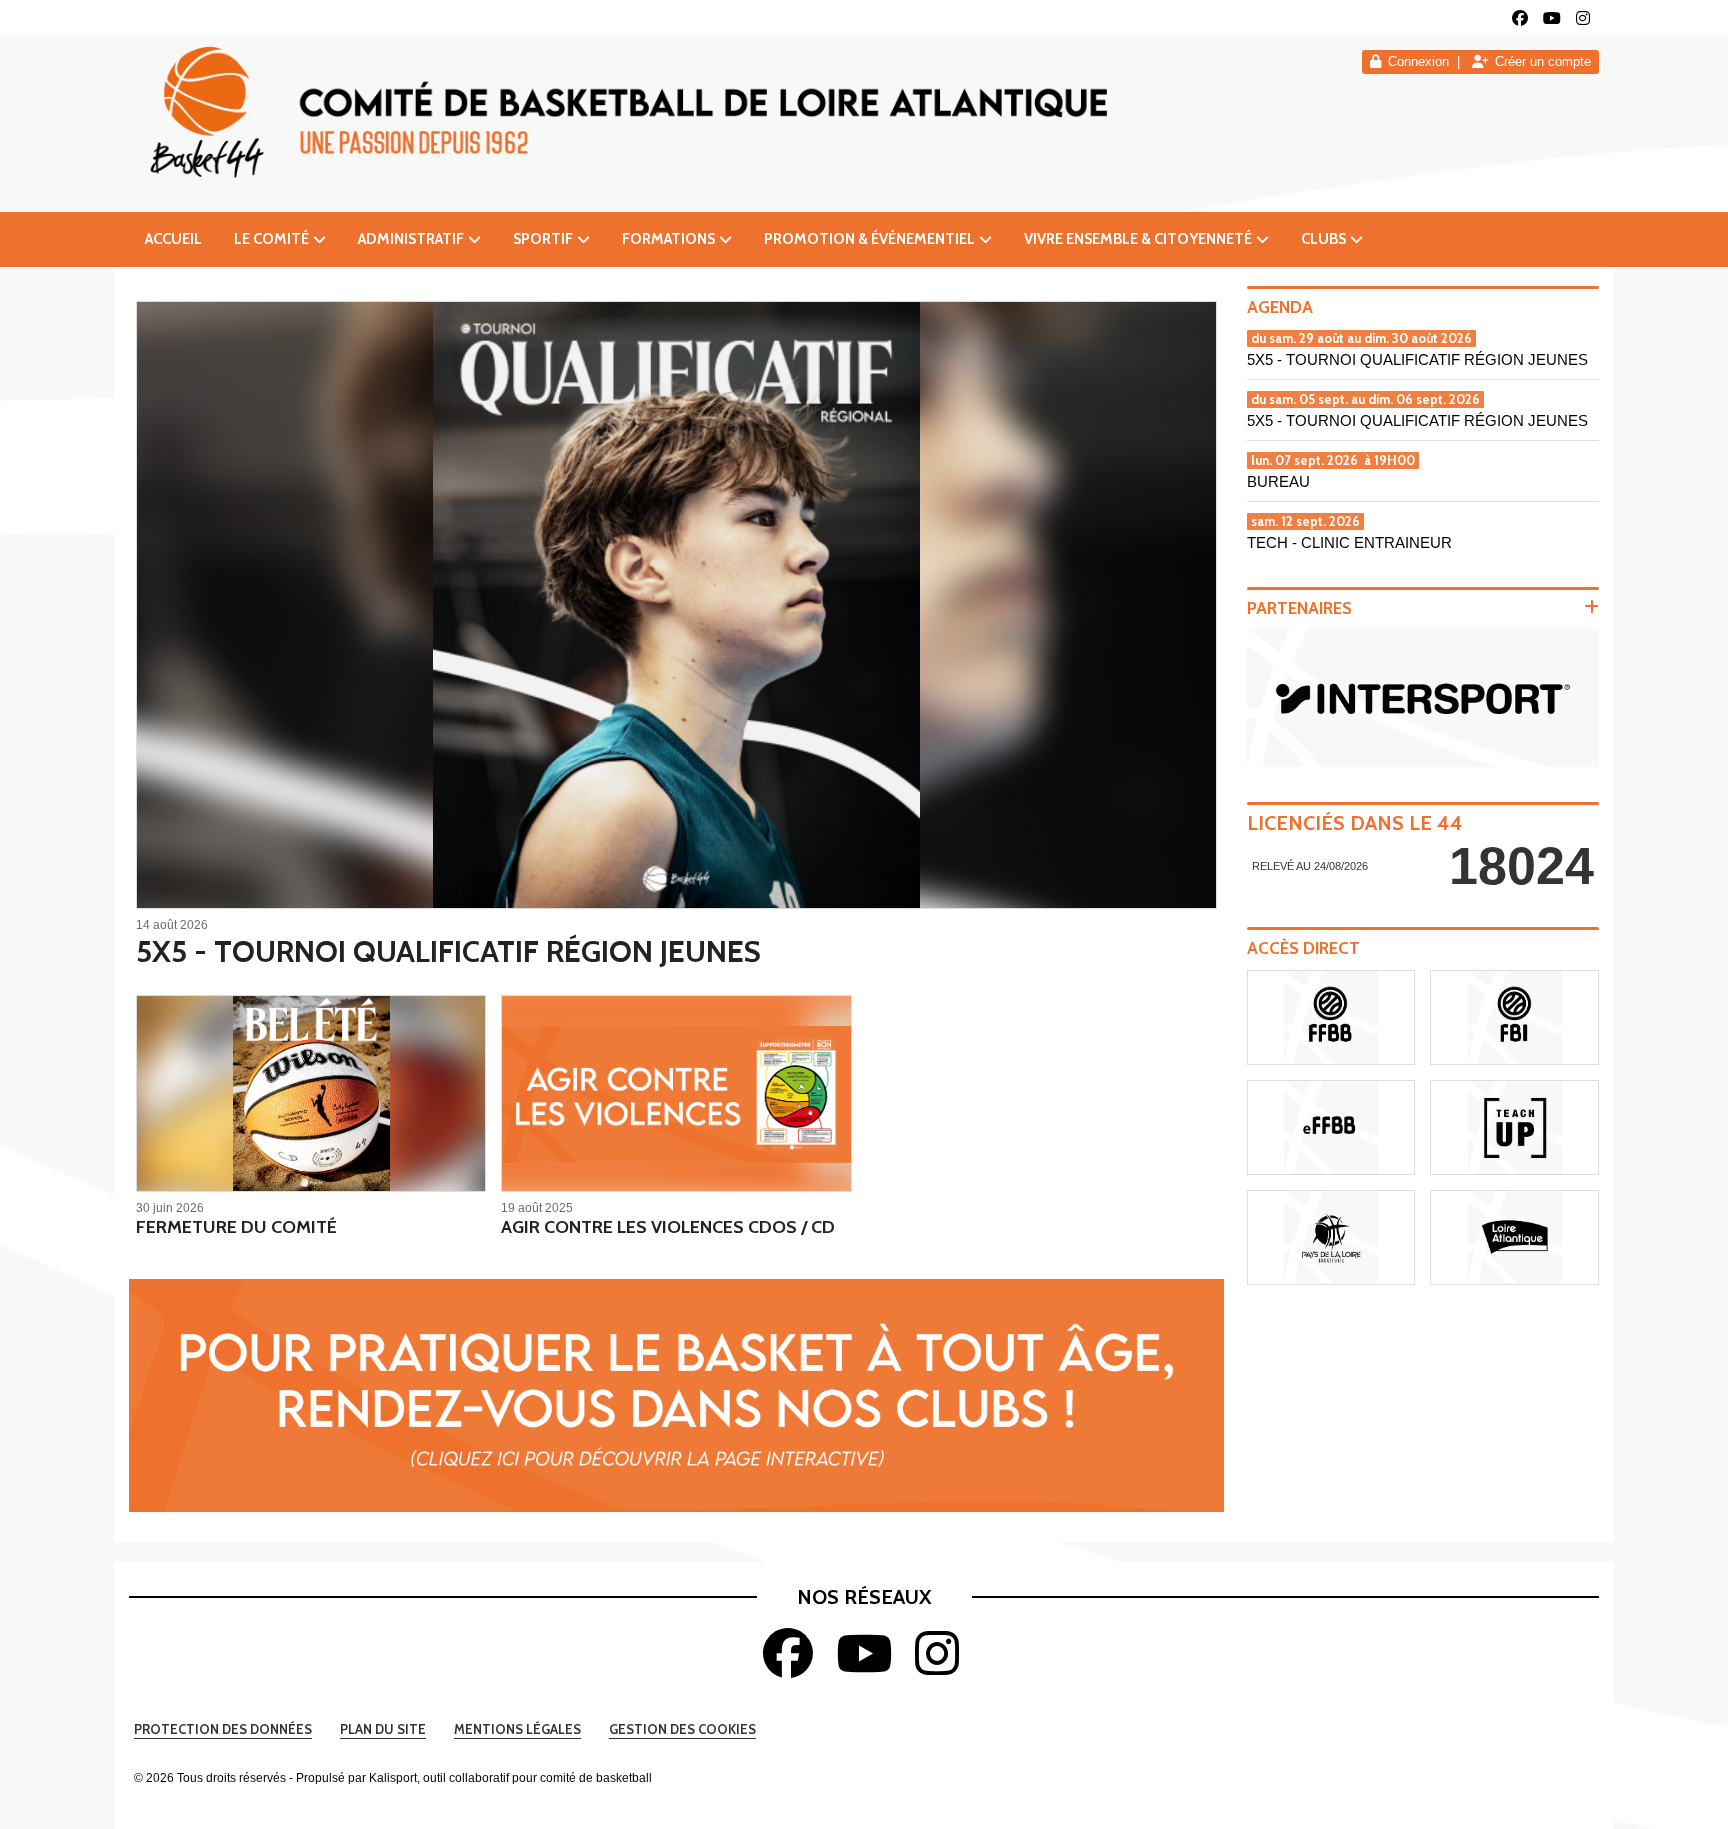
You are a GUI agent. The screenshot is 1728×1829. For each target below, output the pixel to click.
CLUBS (1323, 239)
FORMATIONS (668, 239)
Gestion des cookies (682, 1729)
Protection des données (223, 1729)
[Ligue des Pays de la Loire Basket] (1331, 1237)
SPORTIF (543, 239)
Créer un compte (1543, 61)
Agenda (1280, 307)
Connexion (1418, 61)
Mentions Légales (517, 1729)
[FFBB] (1331, 1017)
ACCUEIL (173, 239)
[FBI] (1514, 1017)
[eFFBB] (1331, 1127)
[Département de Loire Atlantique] (1514, 1237)
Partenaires (1299, 608)
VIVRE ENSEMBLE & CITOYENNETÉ (1138, 239)
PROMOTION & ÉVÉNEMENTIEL (869, 239)
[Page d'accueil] (1569, 1788)
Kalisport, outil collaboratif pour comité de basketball (510, 1778)
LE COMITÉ (271, 239)
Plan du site (383, 1729)
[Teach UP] (1514, 1127)
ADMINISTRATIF (411, 239)
